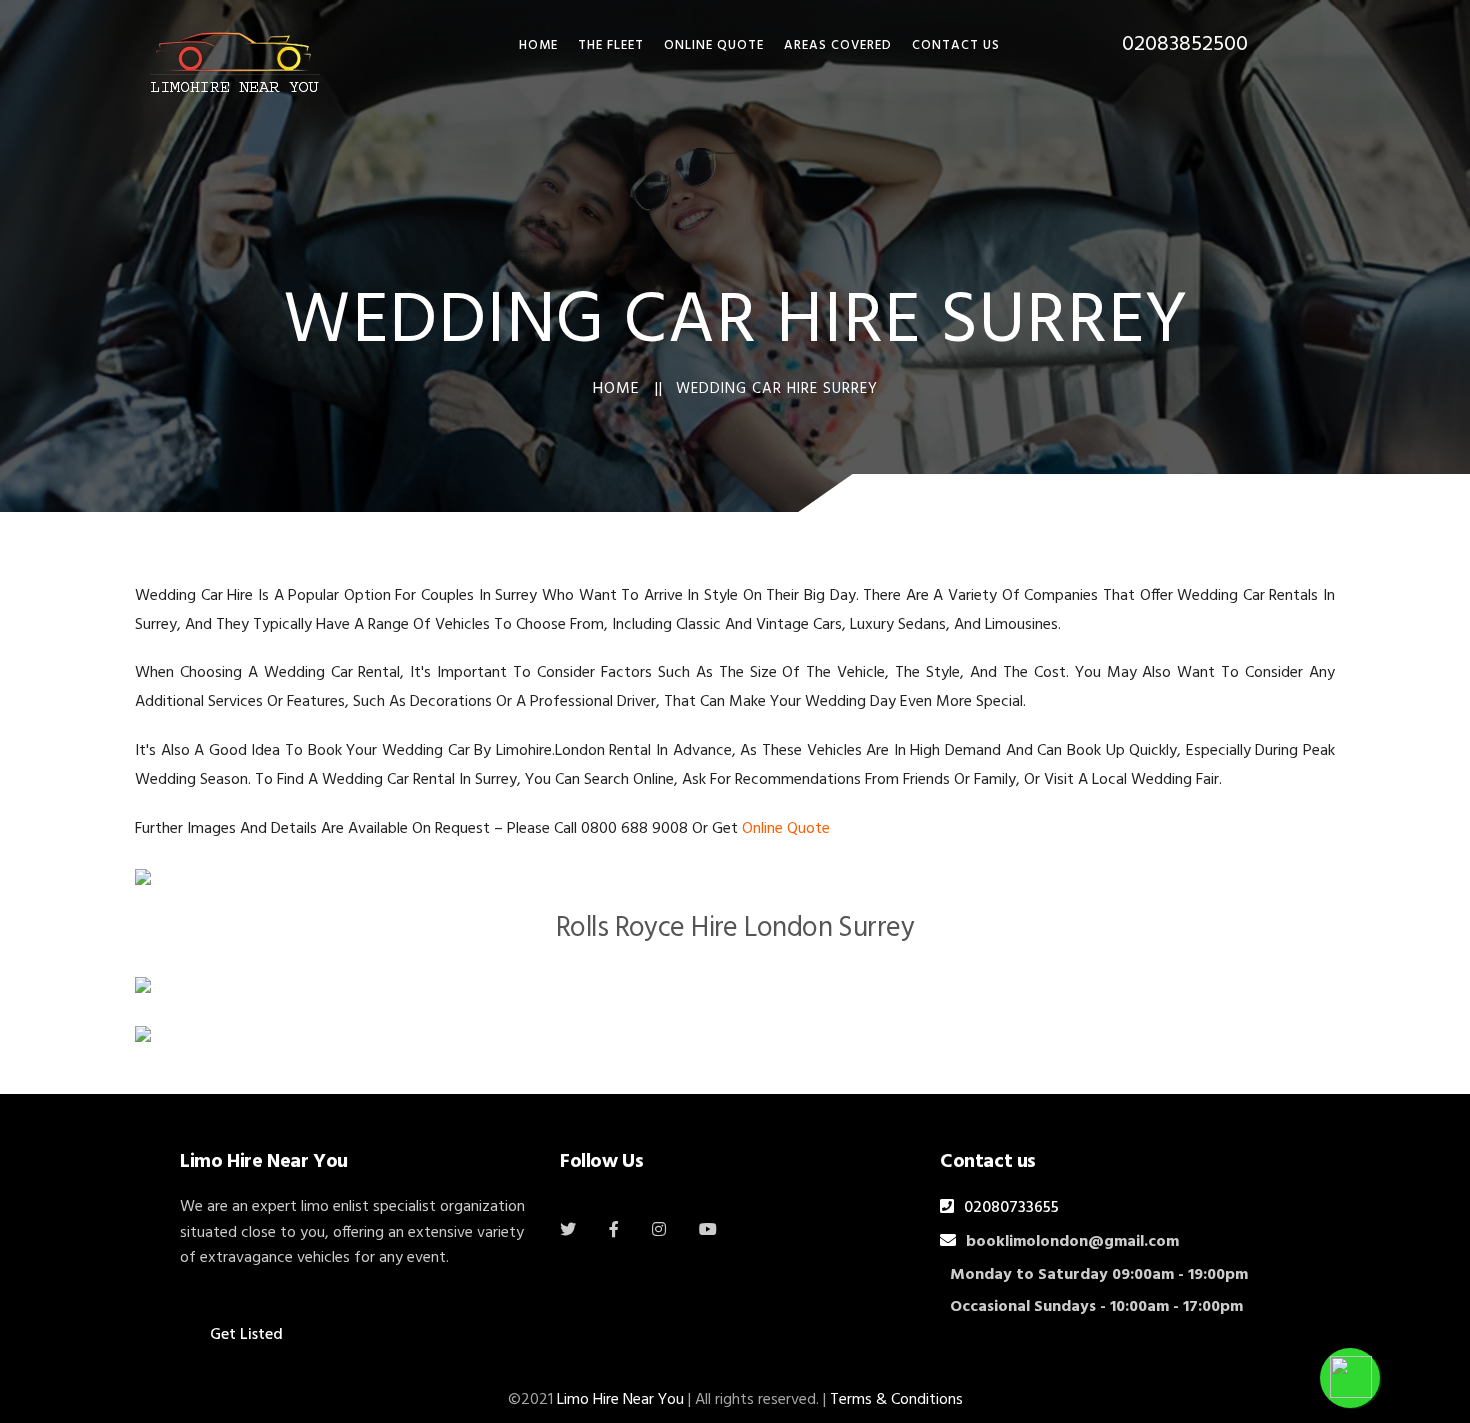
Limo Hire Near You (620, 1400)
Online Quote (714, 45)
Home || (628, 389)
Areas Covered (838, 45)
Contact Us (956, 45)
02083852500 (1185, 44)
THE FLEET (611, 45)
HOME (538, 45)
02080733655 (1011, 1208)
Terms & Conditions (896, 1400)
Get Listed (246, 1335)
